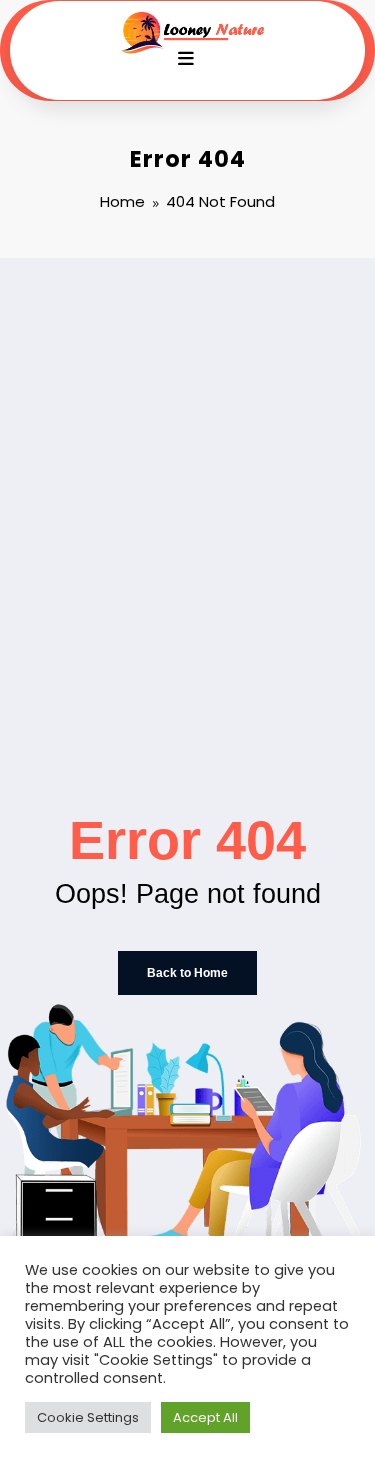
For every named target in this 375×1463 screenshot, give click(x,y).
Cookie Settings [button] (88, 1417)
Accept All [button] (205, 1417)
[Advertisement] (187, 455)
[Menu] (186, 59)
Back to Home (187, 973)
